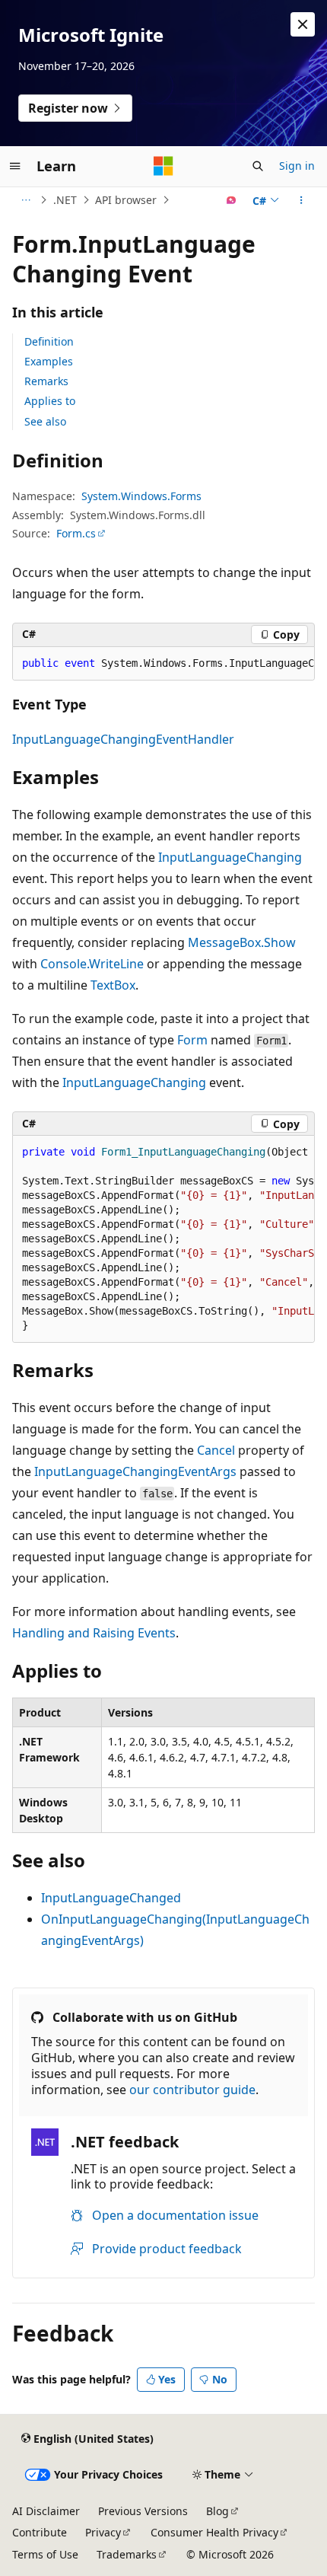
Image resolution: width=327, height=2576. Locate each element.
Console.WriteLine (92, 964)
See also (45, 421)
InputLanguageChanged (111, 1898)
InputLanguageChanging (230, 857)
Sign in (297, 166)
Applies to (50, 401)
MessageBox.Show (242, 942)
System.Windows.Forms (141, 496)
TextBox (113, 985)
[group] (163, 664)
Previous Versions (143, 2511)
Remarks (46, 381)
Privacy (103, 2532)
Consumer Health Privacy (214, 2532)
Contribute (40, 2532)
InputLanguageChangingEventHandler (123, 739)
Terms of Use (45, 2554)
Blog (217, 2511)
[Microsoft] (163, 166)
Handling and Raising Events (94, 1633)
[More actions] (302, 200)
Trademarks (127, 2554)
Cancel (216, 1450)
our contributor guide (192, 2090)
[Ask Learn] (232, 200)
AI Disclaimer (46, 2511)
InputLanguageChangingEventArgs (135, 1471)
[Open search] (258, 166)
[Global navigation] (15, 166)
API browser (126, 200)
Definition (49, 341)
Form (192, 1040)
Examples (49, 361)
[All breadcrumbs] (25, 200)
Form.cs (76, 533)
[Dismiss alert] (303, 24)
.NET (65, 200)
